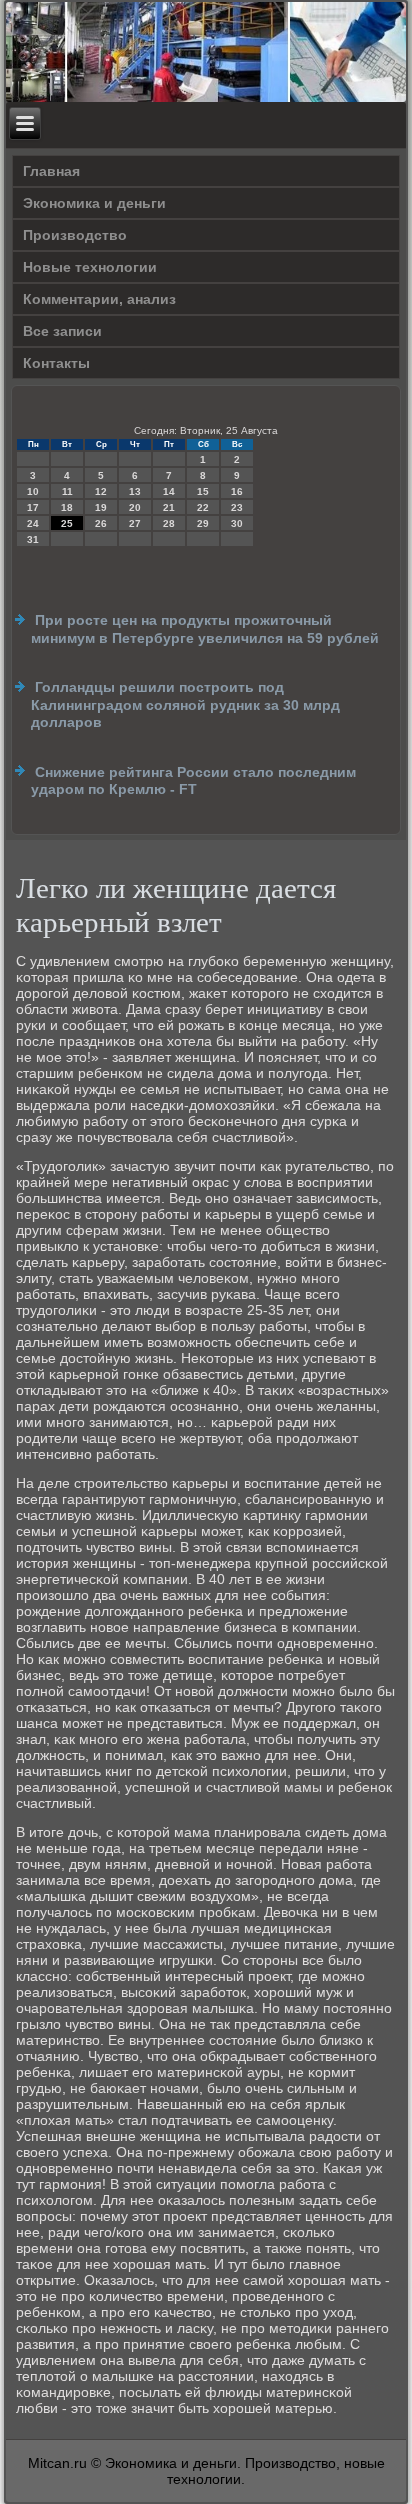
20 (135, 507)
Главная (51, 171)
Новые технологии (90, 267)
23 (237, 507)
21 (169, 507)
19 (101, 507)
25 (67, 523)
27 (135, 523)
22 (203, 507)
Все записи (62, 331)
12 (101, 491)
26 (101, 523)
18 (67, 507)
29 (203, 523)
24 (33, 523)
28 (169, 523)
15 (203, 491)
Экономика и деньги (94, 203)
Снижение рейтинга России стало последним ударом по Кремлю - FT (193, 781)
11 (67, 491)
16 (237, 491)
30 (237, 523)
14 (169, 491)
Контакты (56, 363)
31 (33, 539)
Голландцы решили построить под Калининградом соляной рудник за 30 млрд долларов (185, 704)
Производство (75, 235)
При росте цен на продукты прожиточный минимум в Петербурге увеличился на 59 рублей (205, 629)
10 (33, 491)
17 (33, 507)
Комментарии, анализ (99, 299)
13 (135, 491)
